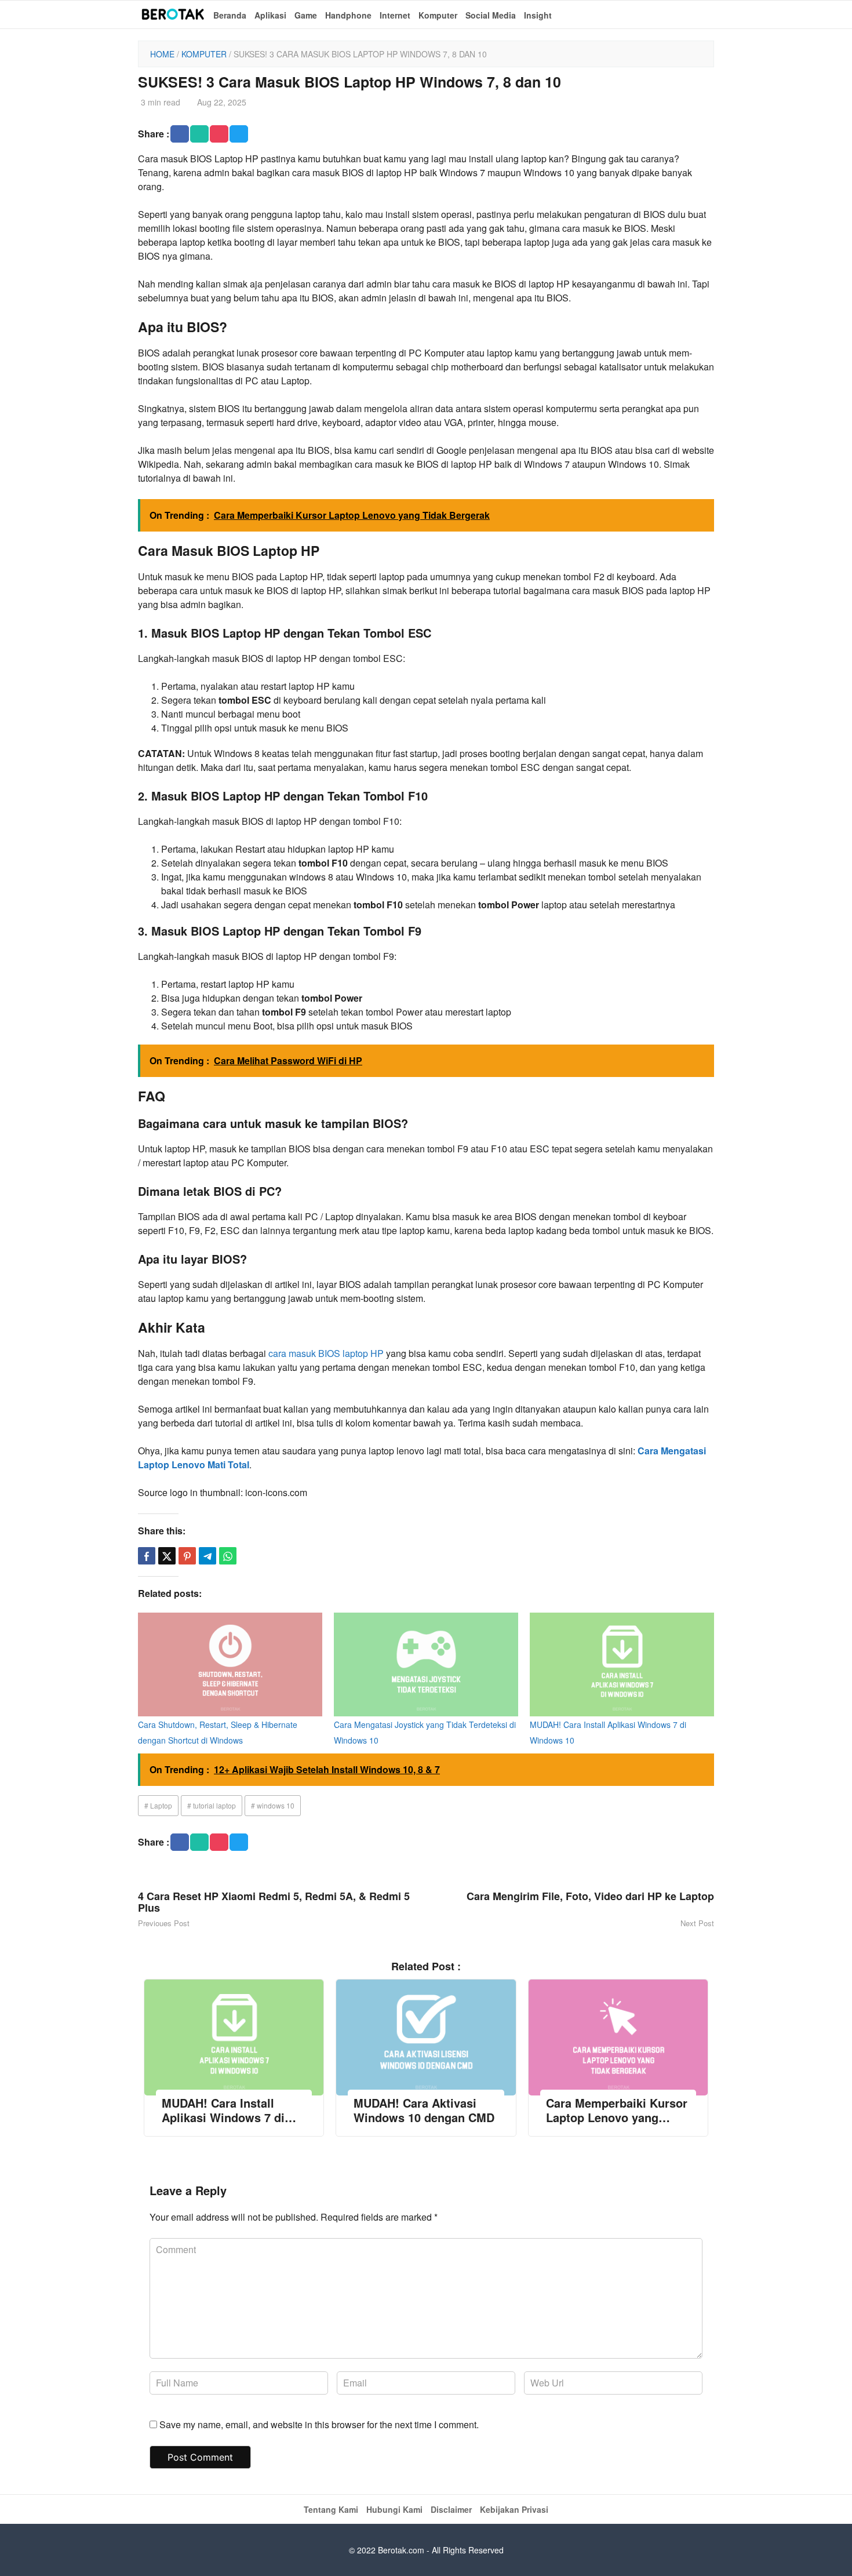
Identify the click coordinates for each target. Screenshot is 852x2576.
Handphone (348, 15)
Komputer (438, 15)
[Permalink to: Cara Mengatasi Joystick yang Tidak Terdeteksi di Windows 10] (426, 1664)
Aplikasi (270, 15)
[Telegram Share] (207, 1556)
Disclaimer (451, 2509)
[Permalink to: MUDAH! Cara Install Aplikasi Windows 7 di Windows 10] (622, 1664)
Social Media (491, 15)
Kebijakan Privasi (514, 2509)
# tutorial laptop (212, 1805)
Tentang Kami (331, 2509)
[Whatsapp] (228, 1556)
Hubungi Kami (394, 2509)
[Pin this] (187, 1556)
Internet (395, 15)
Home (162, 54)
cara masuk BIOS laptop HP (326, 1353)
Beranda (230, 15)
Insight (538, 15)
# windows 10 (273, 1805)
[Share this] (147, 1556)
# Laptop (158, 1805)
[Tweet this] (167, 1556)
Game (306, 15)
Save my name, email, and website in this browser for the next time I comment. (319, 2424)
